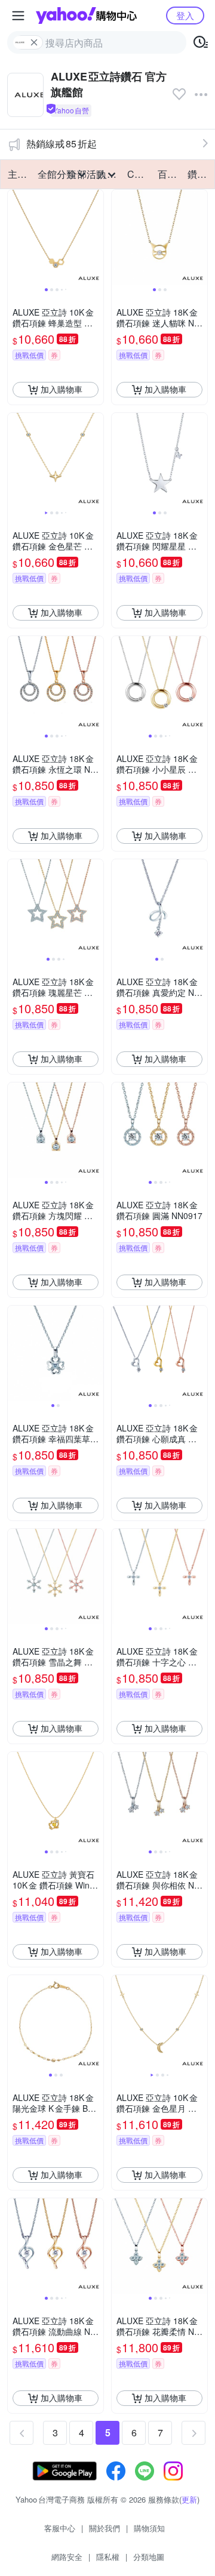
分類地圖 (149, 2557)
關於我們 (105, 2528)
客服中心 (60, 2528)
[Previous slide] (16, 237)
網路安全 (67, 2557)
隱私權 (108, 2557)
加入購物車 (62, 389)
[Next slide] (96, 237)
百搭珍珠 (169, 174)
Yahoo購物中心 (86, 16)
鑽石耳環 (199, 174)
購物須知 (149, 2528)
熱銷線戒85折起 (62, 144)
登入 (185, 15)
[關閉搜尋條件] (34, 42)
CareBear (139, 174)
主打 (17, 174)
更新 (189, 2499)
